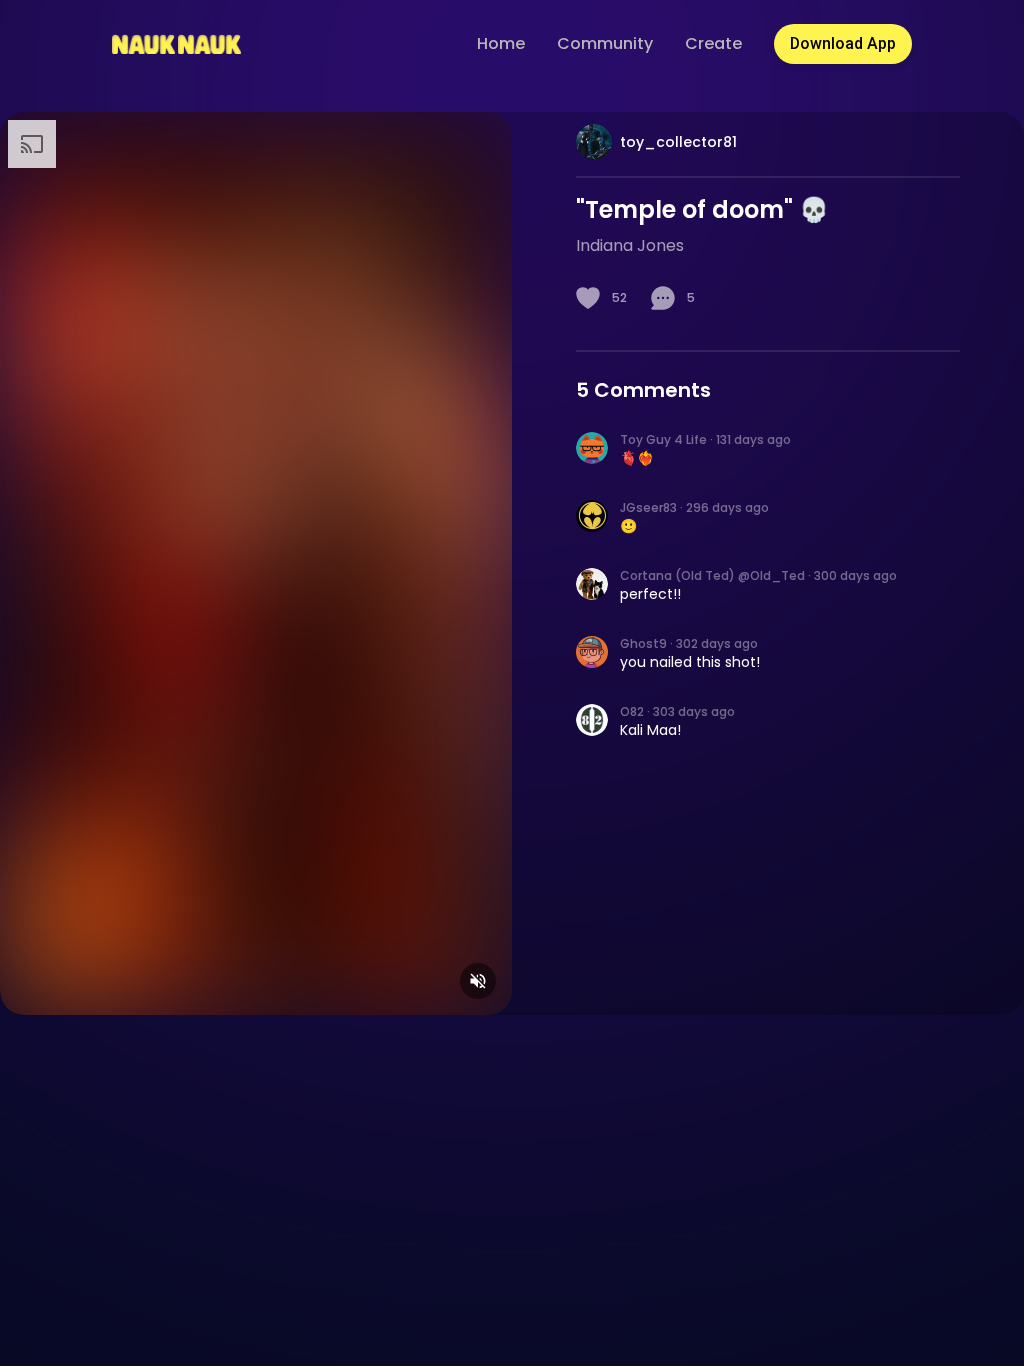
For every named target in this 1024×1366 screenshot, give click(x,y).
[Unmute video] (478, 981)
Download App (843, 43)
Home (501, 43)
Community (605, 43)
